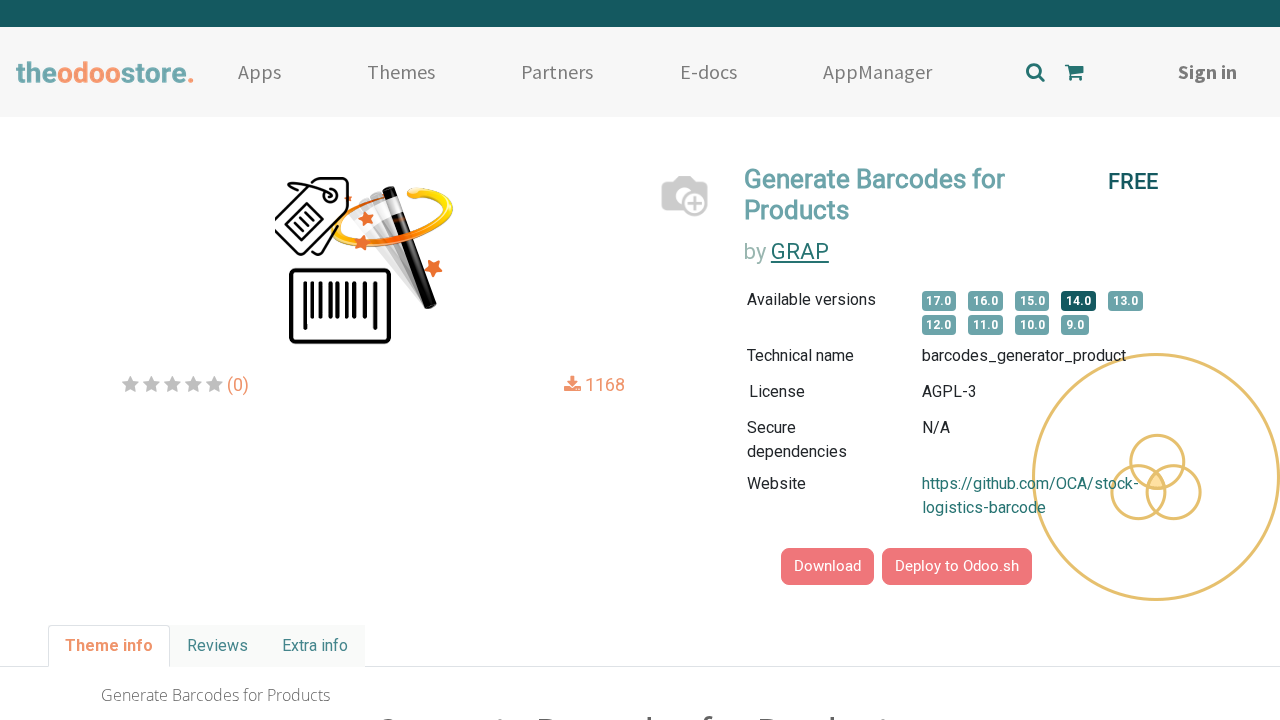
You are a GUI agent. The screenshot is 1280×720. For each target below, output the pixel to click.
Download (827, 566)
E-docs (708, 71)
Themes (401, 71)
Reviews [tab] (217, 645)
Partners (557, 71)
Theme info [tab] (109, 645)
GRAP (800, 251)
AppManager (877, 71)
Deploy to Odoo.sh (957, 566)
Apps (259, 71)
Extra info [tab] (315, 645)
